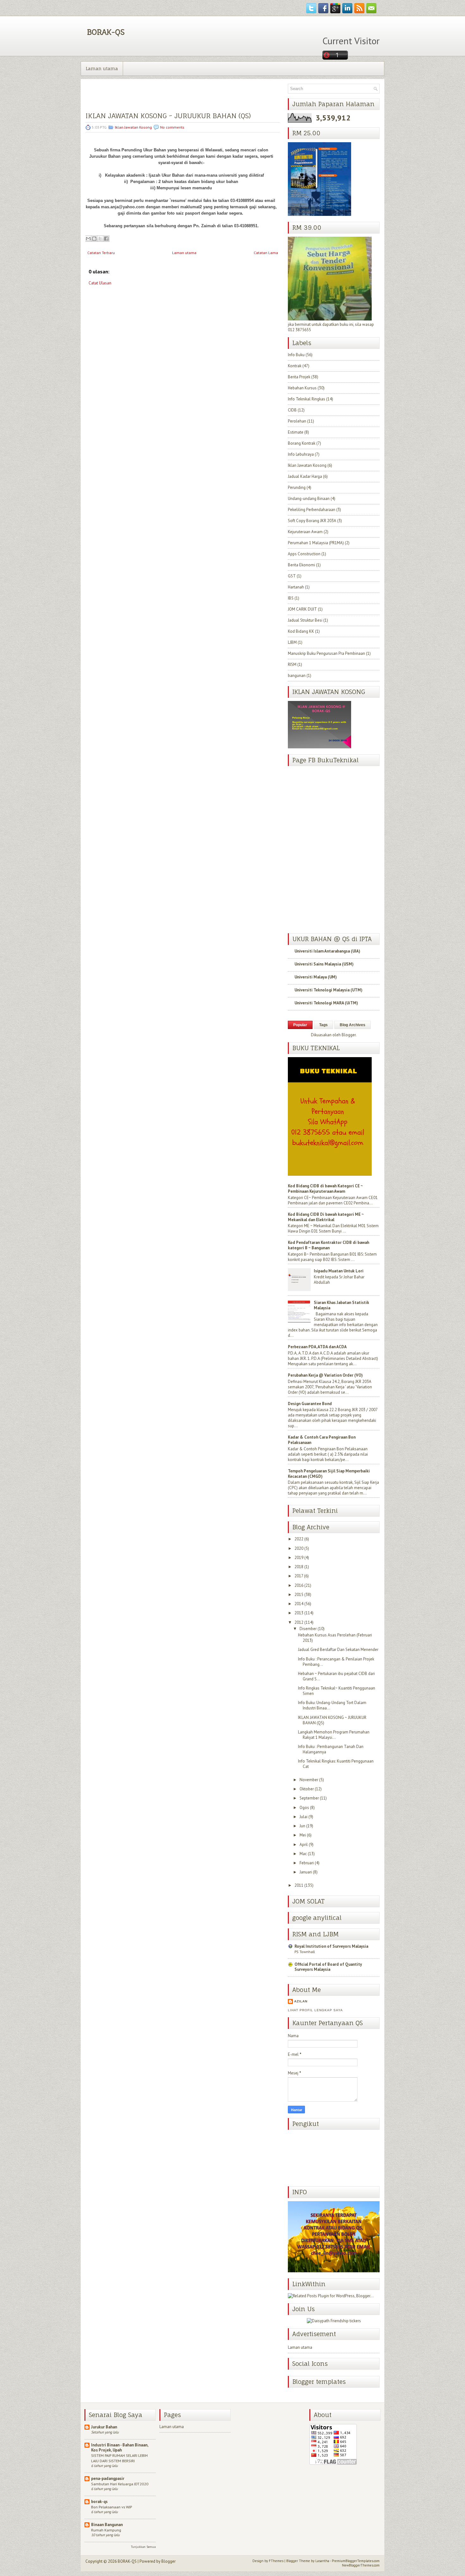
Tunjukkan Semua (143, 2547)
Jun (302, 1826)
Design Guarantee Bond (310, 1404)
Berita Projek (299, 377)
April (304, 1845)
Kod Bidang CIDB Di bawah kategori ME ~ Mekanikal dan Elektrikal (326, 1217)
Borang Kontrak (302, 443)
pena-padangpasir (108, 2479)
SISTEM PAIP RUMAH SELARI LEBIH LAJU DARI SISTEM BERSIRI (119, 2458)
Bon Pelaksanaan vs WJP (112, 2507)
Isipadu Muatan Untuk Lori (339, 1271)
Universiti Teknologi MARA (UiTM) (326, 1003)
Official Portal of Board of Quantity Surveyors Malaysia (328, 1967)
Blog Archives (353, 1025)
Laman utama (102, 68)
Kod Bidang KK (301, 631)
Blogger (349, 1035)
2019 (299, 1558)
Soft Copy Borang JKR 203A (312, 521)
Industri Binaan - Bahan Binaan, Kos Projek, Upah (120, 2448)
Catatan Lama (266, 253)
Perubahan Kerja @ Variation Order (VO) (325, 1375)
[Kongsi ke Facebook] (106, 239)
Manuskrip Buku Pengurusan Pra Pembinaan (326, 653)
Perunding (297, 487)
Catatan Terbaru (101, 253)
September (309, 1798)
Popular (300, 1025)
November (309, 1780)
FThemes (276, 2561)
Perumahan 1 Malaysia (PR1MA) (316, 543)
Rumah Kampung (106, 2530)
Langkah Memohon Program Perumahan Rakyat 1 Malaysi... (334, 1735)
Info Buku (296, 355)
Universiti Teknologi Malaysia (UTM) (329, 990)
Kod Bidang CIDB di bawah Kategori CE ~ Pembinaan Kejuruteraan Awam (325, 1189)
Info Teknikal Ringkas (307, 399)
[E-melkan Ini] (88, 239)
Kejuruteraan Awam (305, 532)
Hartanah (296, 587)
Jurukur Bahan (104, 2427)
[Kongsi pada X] (100, 239)
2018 (299, 1567)
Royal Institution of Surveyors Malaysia (331, 1946)
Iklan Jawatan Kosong (133, 127)
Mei (303, 1835)
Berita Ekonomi (301, 565)
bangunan (297, 676)
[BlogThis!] (94, 239)
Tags (323, 1025)
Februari (307, 1863)
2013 (299, 1613)
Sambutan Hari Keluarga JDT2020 (120, 2484)
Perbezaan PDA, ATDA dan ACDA (317, 1347)
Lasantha (322, 2561)
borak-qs (99, 2502)
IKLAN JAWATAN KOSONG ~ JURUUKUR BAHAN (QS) (168, 116)
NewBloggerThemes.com (361, 2565)
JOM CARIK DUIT (302, 609)
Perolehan (297, 421)
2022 (299, 1539)
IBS (291, 598)
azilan (301, 2001)
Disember (308, 1629)
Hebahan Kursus (302, 388)
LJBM (292, 642)
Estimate (296, 432)
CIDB (292, 410)
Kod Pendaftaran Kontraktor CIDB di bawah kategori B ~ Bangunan (329, 1245)
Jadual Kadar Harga (305, 476)
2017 (299, 1576)
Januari (306, 1872)
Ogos (304, 1808)
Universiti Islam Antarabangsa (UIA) (327, 951)
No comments (172, 127)
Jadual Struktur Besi (305, 620)
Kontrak (295, 366)
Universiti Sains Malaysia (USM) (324, 964)
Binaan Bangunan (107, 2525)
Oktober (307, 1789)
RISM (292, 664)
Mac (303, 1854)
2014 (299, 1604)
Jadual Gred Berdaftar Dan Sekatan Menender (338, 1650)
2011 (299, 1885)
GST (292, 576)
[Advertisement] (133, 337)
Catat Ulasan (100, 283)
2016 (299, 1585)
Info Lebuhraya (301, 454)
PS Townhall (305, 1952)
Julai (304, 1817)
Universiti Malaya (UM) (316, 977)
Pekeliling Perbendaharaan (312, 510)
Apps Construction (304, 554)
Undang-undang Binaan (309, 499)
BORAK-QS (106, 32)
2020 (299, 1548)
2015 (299, 1595)
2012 (299, 1622)
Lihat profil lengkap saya (315, 2010)
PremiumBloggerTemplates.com (356, 2561)
